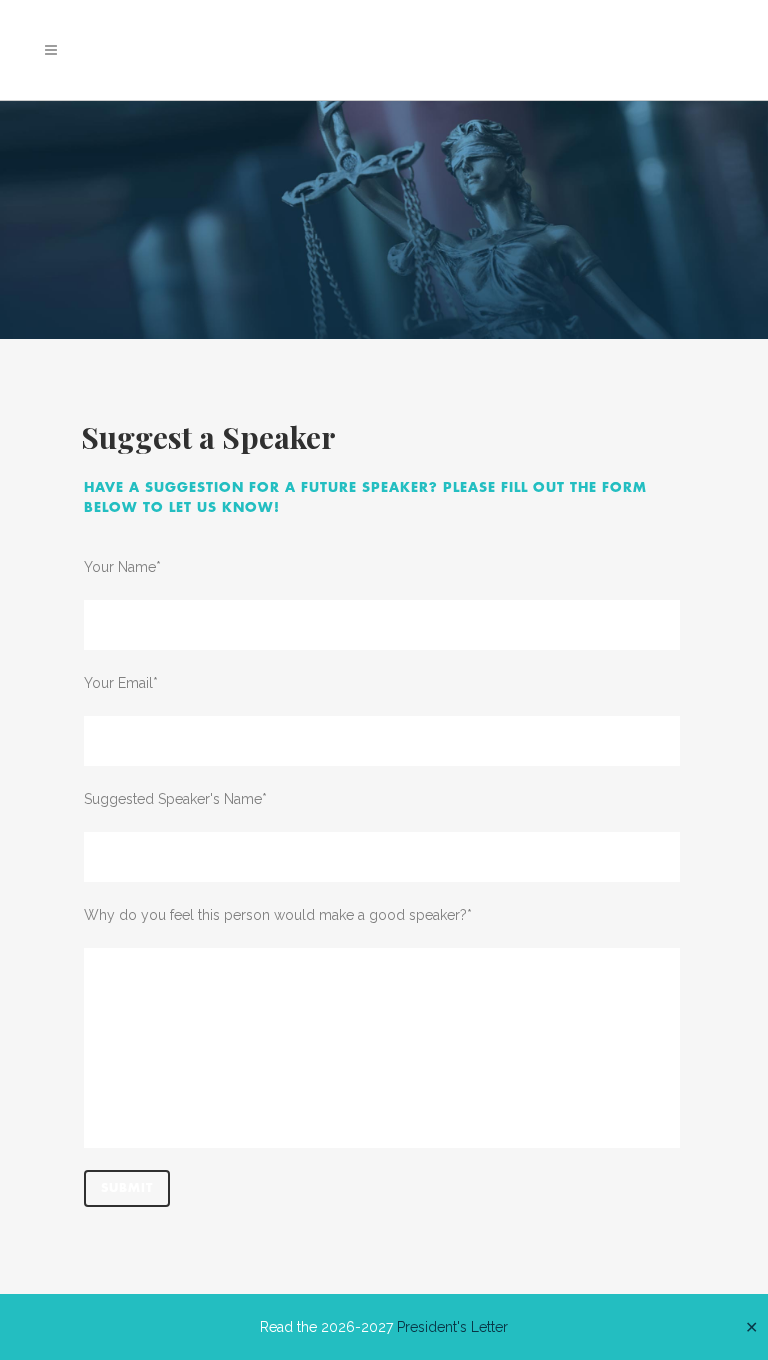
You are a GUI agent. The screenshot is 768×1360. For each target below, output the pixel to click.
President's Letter (452, 1327)
